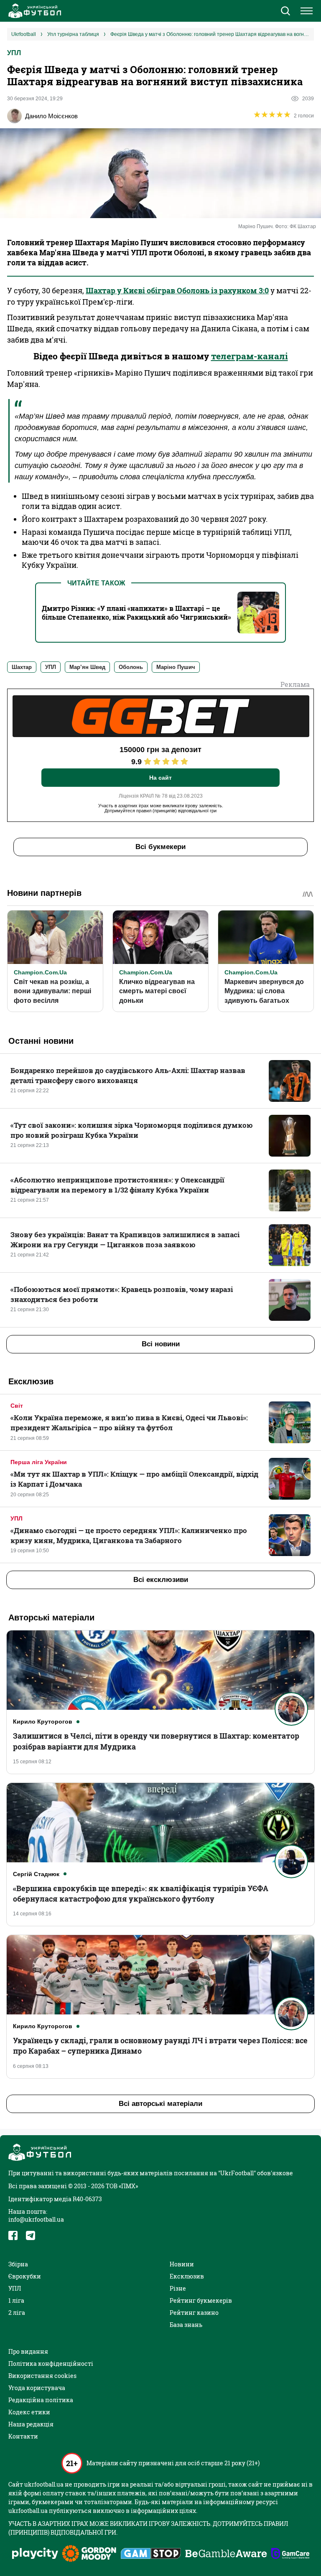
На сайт (160, 778)
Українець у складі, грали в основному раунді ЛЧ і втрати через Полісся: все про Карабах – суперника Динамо (160, 2046)
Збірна (18, 2264)
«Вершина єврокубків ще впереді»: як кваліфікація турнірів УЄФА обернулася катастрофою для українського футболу (141, 1893)
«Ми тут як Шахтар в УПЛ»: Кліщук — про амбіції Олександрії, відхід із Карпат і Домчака (134, 1479)
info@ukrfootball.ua (36, 2219)
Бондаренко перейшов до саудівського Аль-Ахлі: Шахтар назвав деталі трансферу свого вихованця (128, 1075)
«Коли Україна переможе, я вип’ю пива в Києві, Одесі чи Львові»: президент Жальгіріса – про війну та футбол (129, 1423)
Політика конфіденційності (51, 2364)
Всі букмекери (160, 847)
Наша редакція (31, 2424)
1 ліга (16, 2300)
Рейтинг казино (194, 2313)
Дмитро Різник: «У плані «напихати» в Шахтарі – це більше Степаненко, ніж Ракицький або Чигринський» (136, 613)
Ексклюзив (187, 2276)
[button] (285, 12)
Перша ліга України (39, 1462)
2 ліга (17, 2313)
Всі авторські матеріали (160, 2104)
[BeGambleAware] (226, 2554)
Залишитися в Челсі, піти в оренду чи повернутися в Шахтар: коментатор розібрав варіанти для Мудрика (156, 1741)
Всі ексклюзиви (161, 1580)
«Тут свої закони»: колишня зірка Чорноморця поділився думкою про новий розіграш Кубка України (132, 1130)
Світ (17, 1406)
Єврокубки (25, 2276)
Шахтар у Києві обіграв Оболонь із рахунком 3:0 (177, 290)
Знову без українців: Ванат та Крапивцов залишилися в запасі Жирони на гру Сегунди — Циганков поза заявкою (125, 1240)
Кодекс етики (29, 2412)
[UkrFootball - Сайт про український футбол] (33, 11)
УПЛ (14, 53)
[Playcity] (35, 2554)
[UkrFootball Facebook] (13, 2235)
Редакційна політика (41, 2400)
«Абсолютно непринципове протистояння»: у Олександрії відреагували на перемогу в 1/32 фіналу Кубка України (117, 1185)
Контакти (23, 2436)
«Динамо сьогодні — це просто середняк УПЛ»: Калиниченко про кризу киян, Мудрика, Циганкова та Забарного (129, 1535)
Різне (178, 2288)
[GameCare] (290, 2554)
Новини (182, 2264)
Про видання (28, 2351)
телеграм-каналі (250, 356)
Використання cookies (42, 2376)
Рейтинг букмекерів (201, 2300)
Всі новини (161, 1344)
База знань (186, 2325)
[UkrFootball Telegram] (31, 2235)
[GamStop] (151, 2554)
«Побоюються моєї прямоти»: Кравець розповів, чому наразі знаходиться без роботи (122, 1294)
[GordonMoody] (89, 2554)
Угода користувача (37, 2388)
